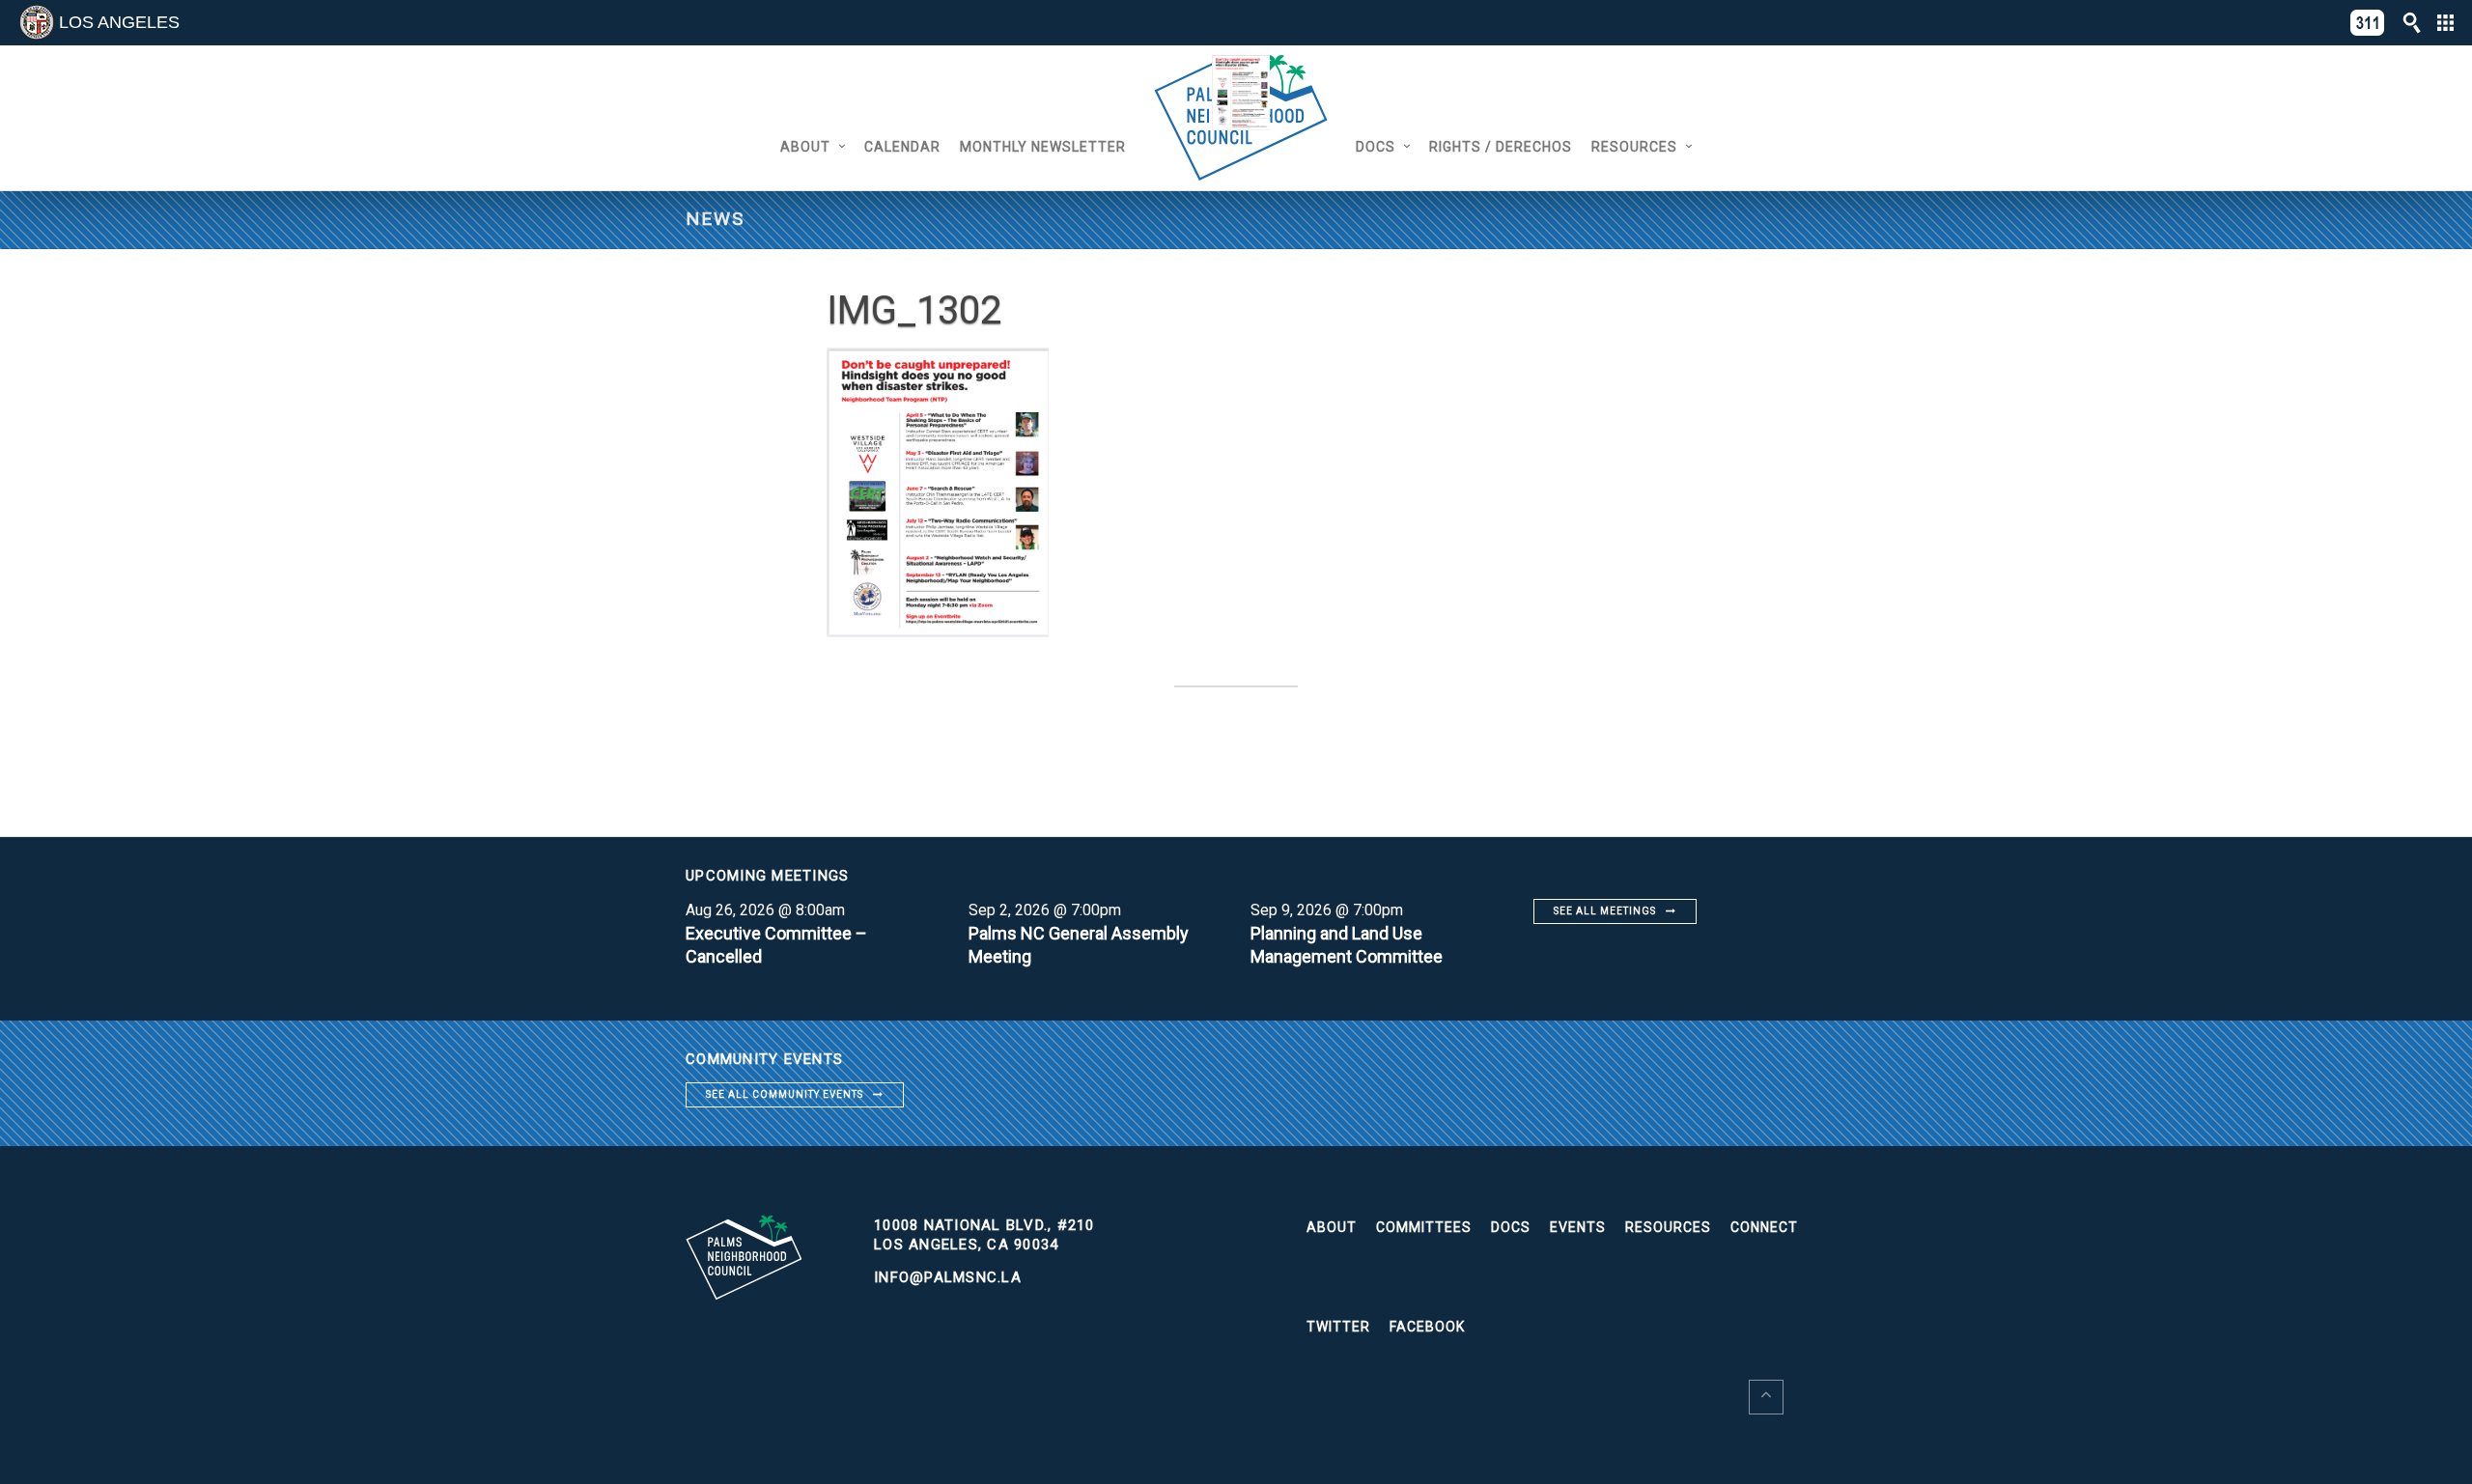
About (805, 147)
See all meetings (1605, 911)
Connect (1764, 1227)
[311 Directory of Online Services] (2368, 23)
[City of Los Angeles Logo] (37, 22)
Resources (1634, 147)
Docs (1376, 147)
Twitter (1338, 1327)
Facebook (1427, 1327)
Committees (1424, 1227)
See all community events (785, 1094)
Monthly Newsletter (1043, 147)
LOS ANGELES (119, 22)
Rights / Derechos (1501, 147)
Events (1578, 1227)
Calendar (902, 147)
